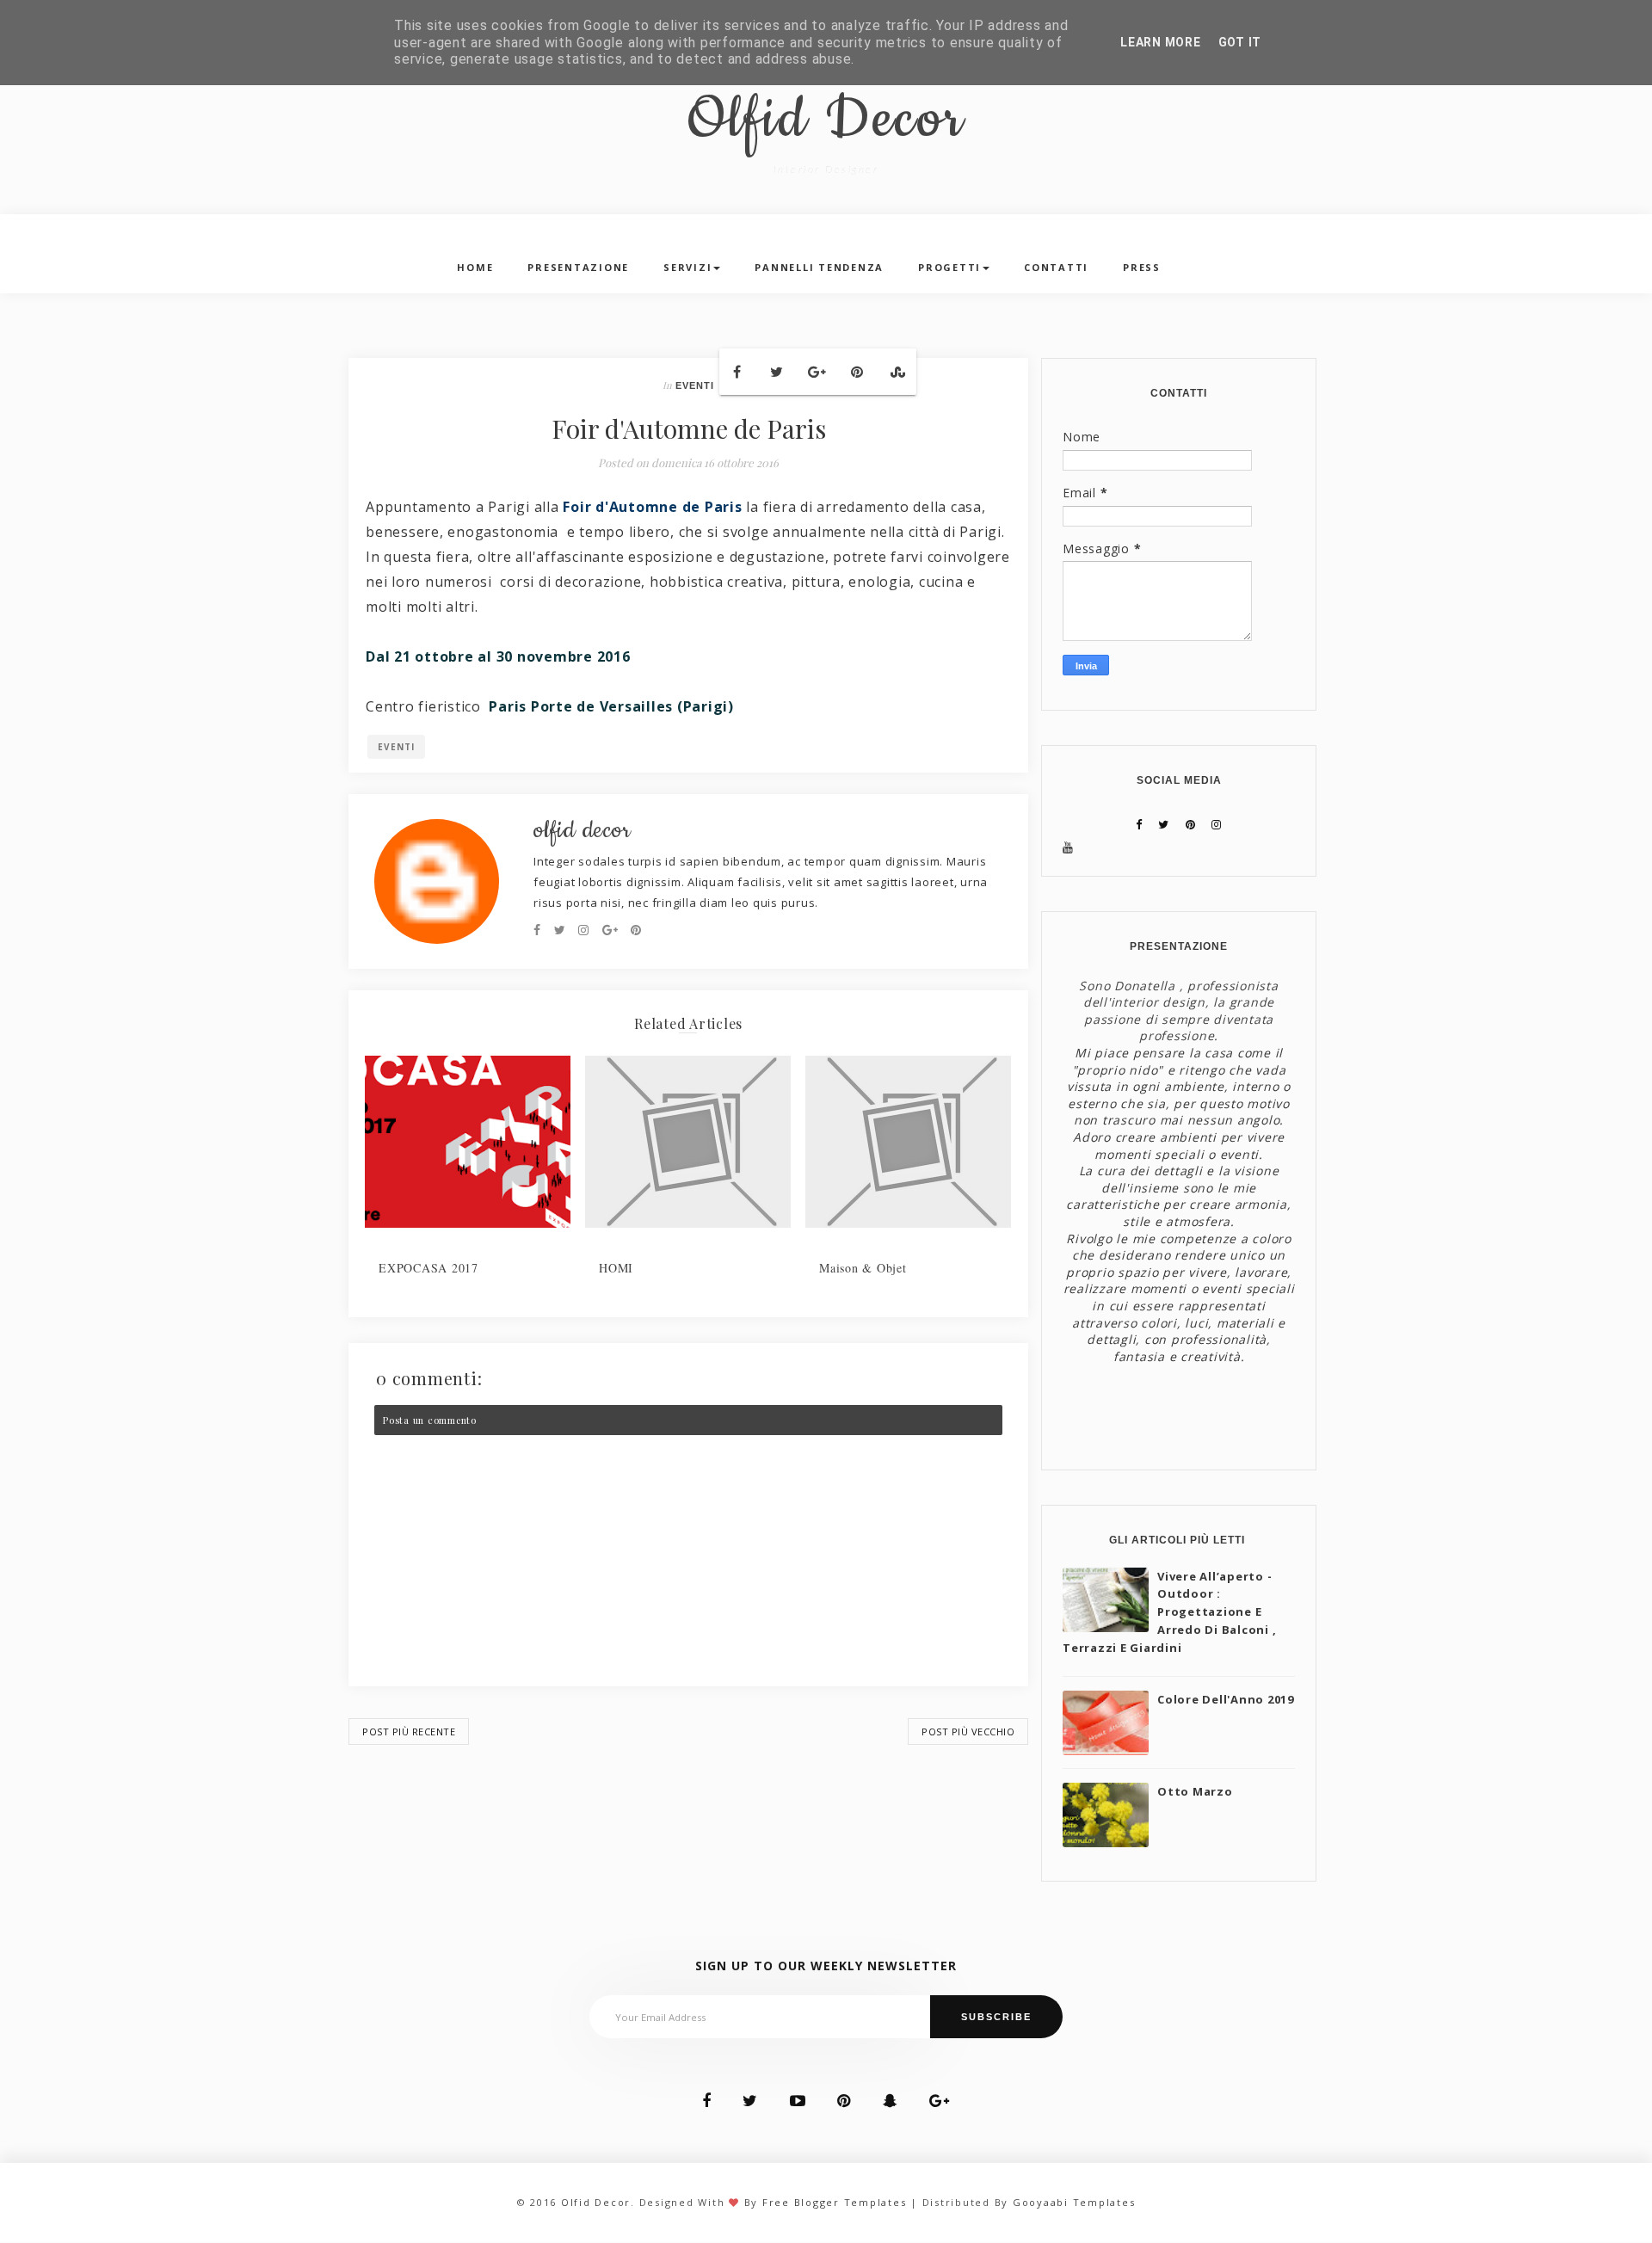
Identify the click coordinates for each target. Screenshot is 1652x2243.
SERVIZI (687, 267)
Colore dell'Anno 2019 (1226, 1699)
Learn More (1161, 42)
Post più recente (409, 1732)
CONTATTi (1056, 267)
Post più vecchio (968, 1732)
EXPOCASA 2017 (428, 1268)
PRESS (1142, 267)
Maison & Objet (863, 1268)
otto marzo (1195, 1791)
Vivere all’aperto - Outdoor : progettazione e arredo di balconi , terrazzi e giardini (1169, 1612)
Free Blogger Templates (835, 2202)
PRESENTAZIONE (578, 267)
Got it (1240, 42)
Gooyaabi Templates (1074, 2202)
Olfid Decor (826, 120)
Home (475, 267)
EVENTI (695, 385)
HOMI (616, 1268)
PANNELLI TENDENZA (819, 267)
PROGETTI (949, 267)
